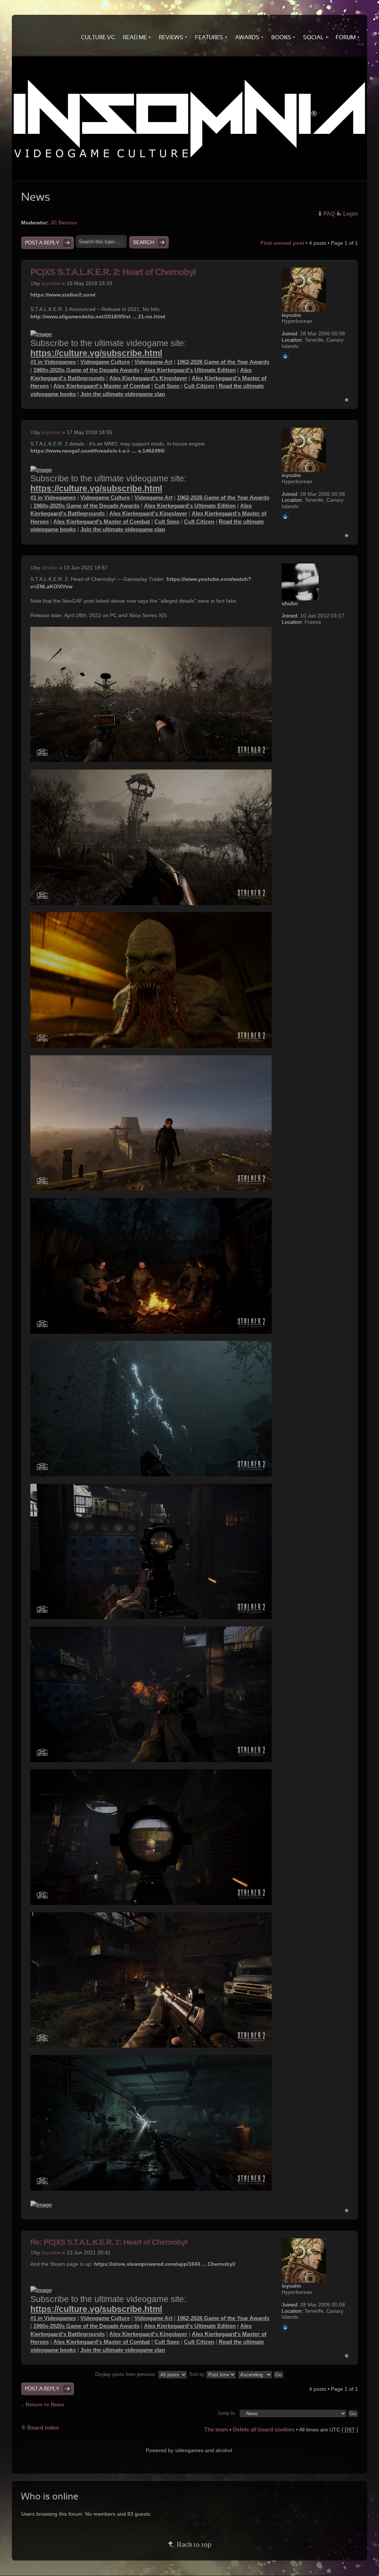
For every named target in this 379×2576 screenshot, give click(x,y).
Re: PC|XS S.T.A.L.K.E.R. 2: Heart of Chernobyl (109, 2242)
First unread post (282, 243)
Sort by (198, 2374)
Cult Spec (167, 386)
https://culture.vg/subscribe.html (96, 353)
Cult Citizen (199, 386)
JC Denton (64, 223)
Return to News (45, 2404)
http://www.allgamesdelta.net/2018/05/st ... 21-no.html (98, 317)
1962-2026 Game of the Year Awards (223, 362)
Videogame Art (153, 362)
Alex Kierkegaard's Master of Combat (102, 386)
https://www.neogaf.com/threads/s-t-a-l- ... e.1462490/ (98, 451)
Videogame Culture (105, 362)
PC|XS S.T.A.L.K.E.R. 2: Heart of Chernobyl (113, 272)
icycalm (51, 283)
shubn (50, 568)
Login (351, 214)
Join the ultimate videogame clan (123, 394)
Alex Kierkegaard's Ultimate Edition (190, 370)
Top (347, 400)
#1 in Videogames (53, 362)
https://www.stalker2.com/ (63, 295)
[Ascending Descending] (261, 2374)
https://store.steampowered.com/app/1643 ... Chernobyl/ (165, 2264)
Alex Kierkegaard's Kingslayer (148, 378)
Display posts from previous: (127, 2374)
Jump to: (227, 2413)
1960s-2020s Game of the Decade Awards (86, 370)
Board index (43, 2428)
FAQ (329, 214)
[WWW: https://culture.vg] (285, 356)
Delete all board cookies (264, 2429)
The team (216, 2429)
